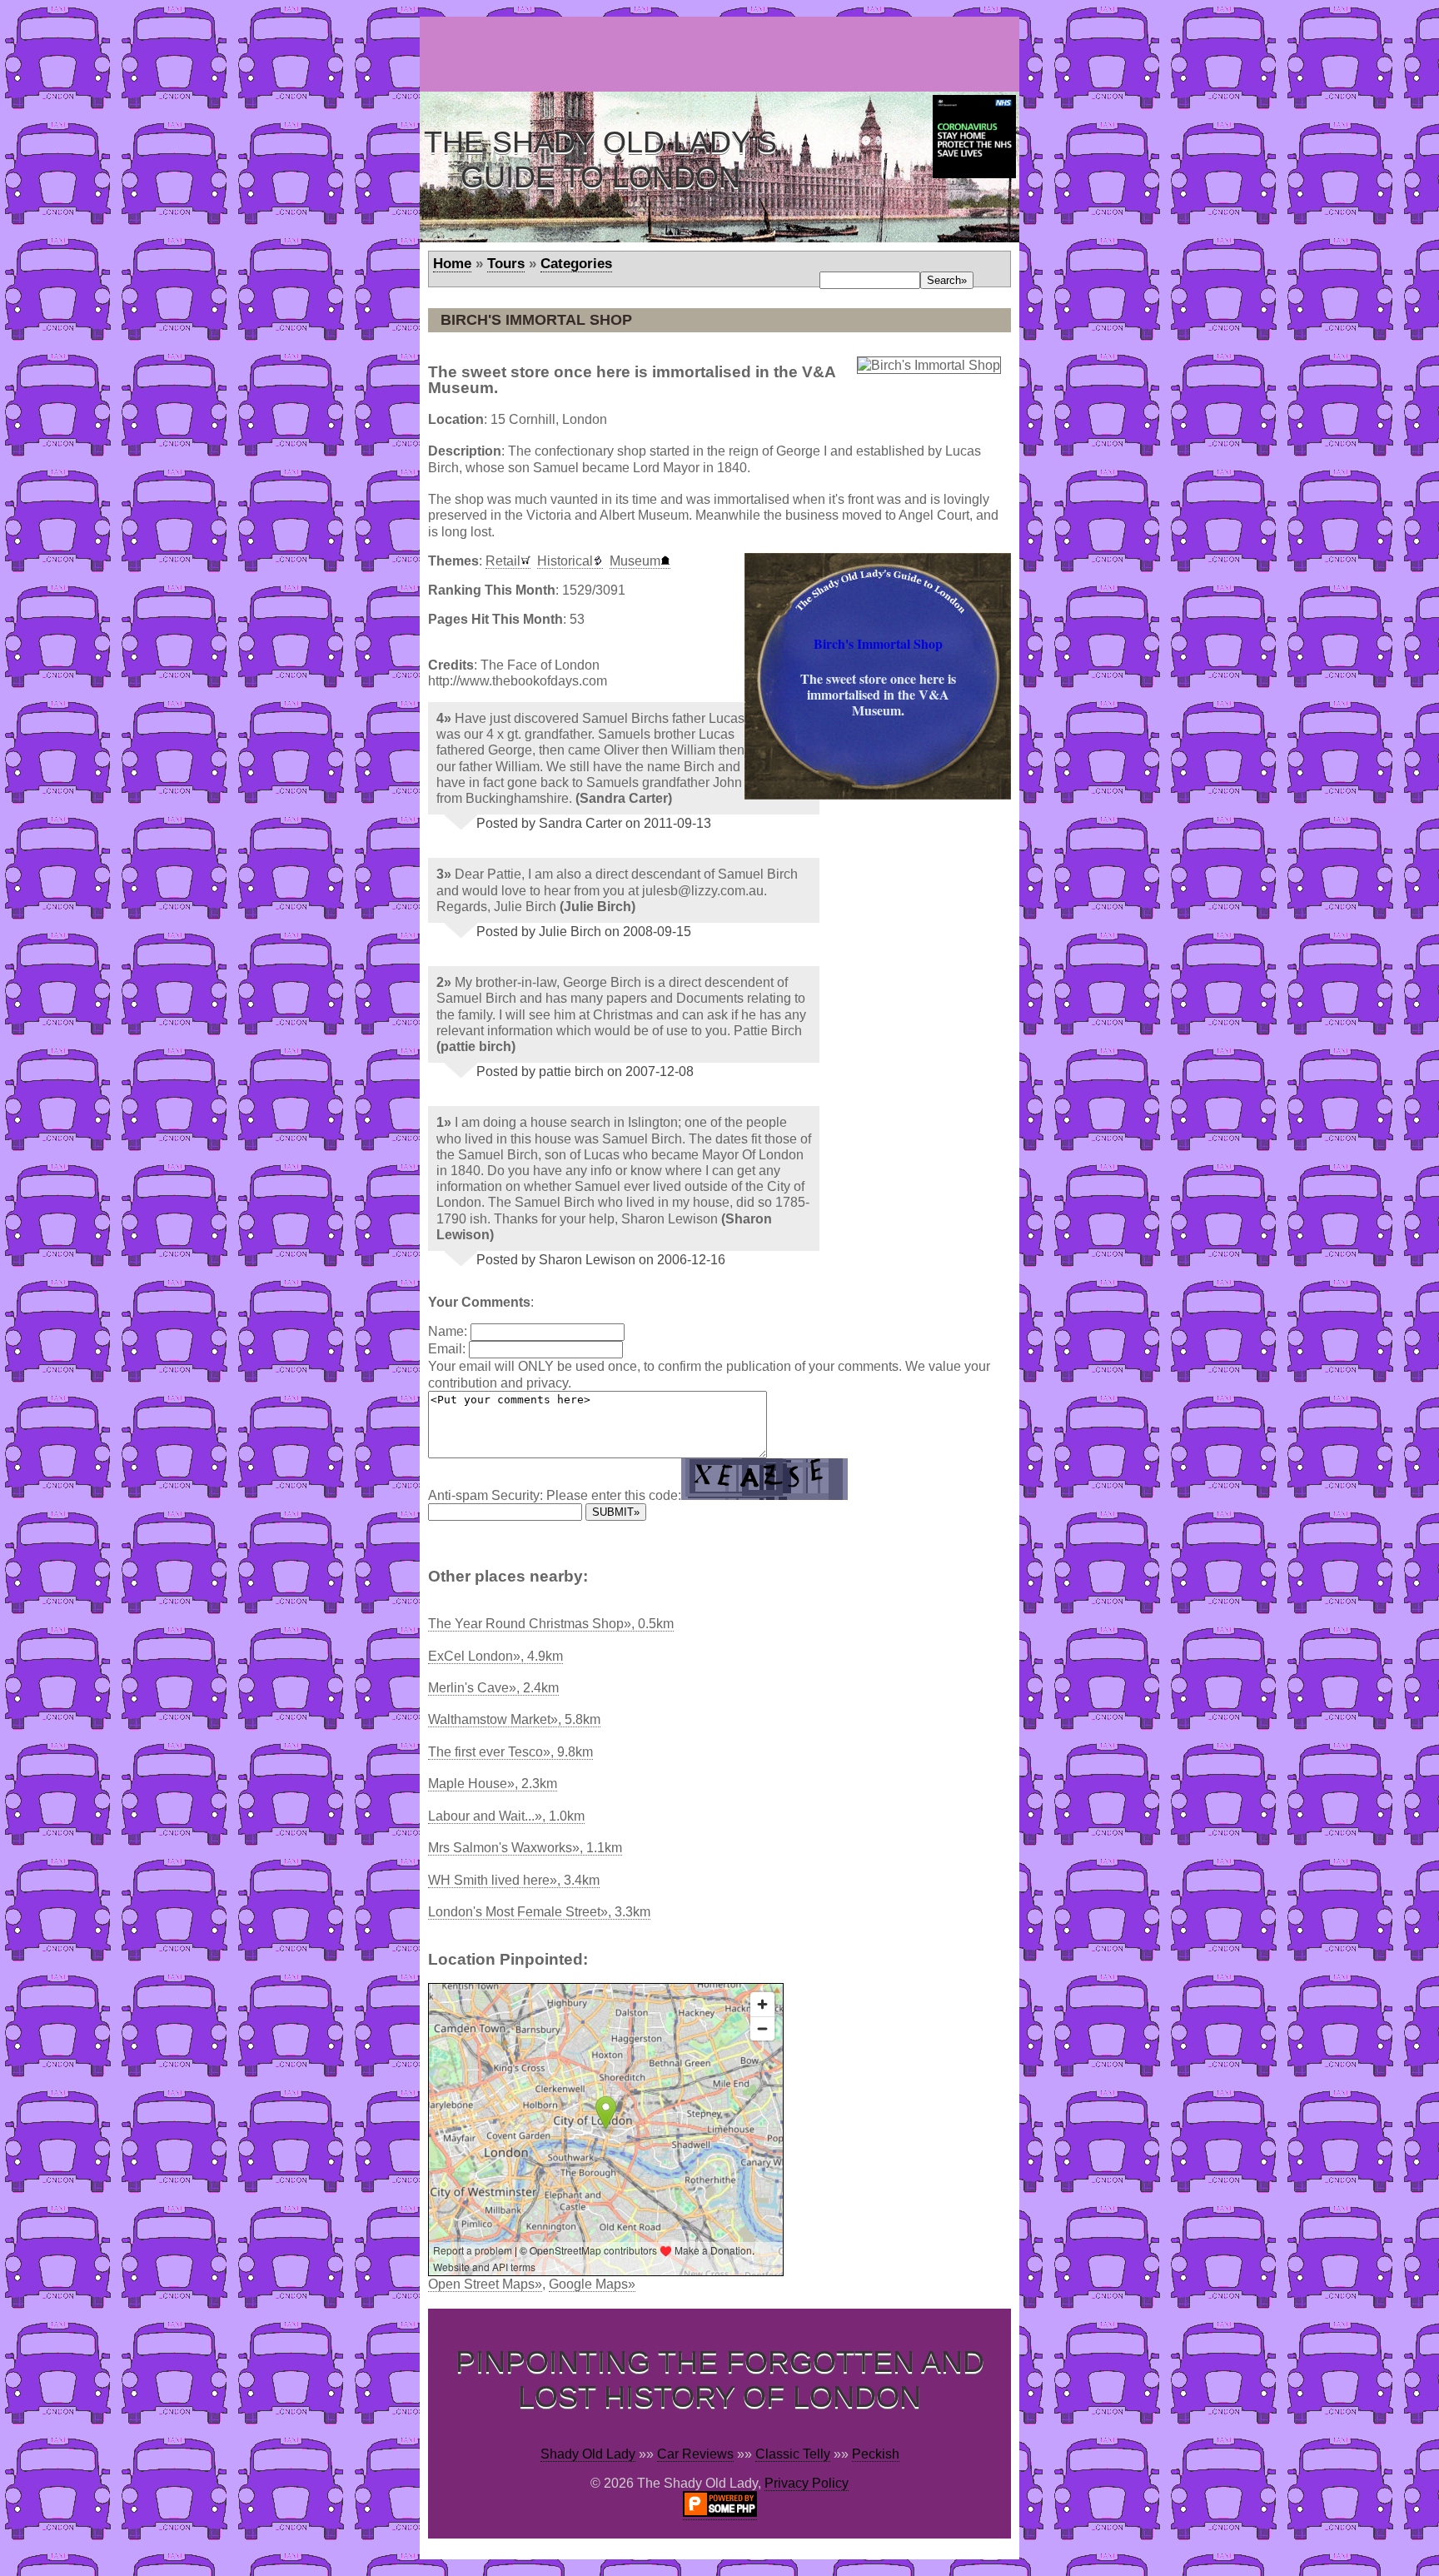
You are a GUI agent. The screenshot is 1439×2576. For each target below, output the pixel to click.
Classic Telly (793, 2454)
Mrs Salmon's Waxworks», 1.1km (525, 1848)
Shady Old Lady (588, 2454)
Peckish (876, 2454)
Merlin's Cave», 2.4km (493, 1688)
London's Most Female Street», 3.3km (539, 1912)
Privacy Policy (807, 2483)
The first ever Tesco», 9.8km (510, 1752)
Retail (503, 561)
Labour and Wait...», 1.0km (506, 1816)
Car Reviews (695, 2454)
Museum (635, 561)
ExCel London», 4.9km (495, 1656)
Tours (506, 263)
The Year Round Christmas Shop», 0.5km (551, 1624)
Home (452, 263)
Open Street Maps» (485, 2284)
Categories (576, 263)
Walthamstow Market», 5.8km (514, 1719)
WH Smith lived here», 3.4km (514, 1880)
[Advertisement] (723, 54)
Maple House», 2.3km (493, 1784)
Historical (565, 561)
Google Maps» (592, 2284)
